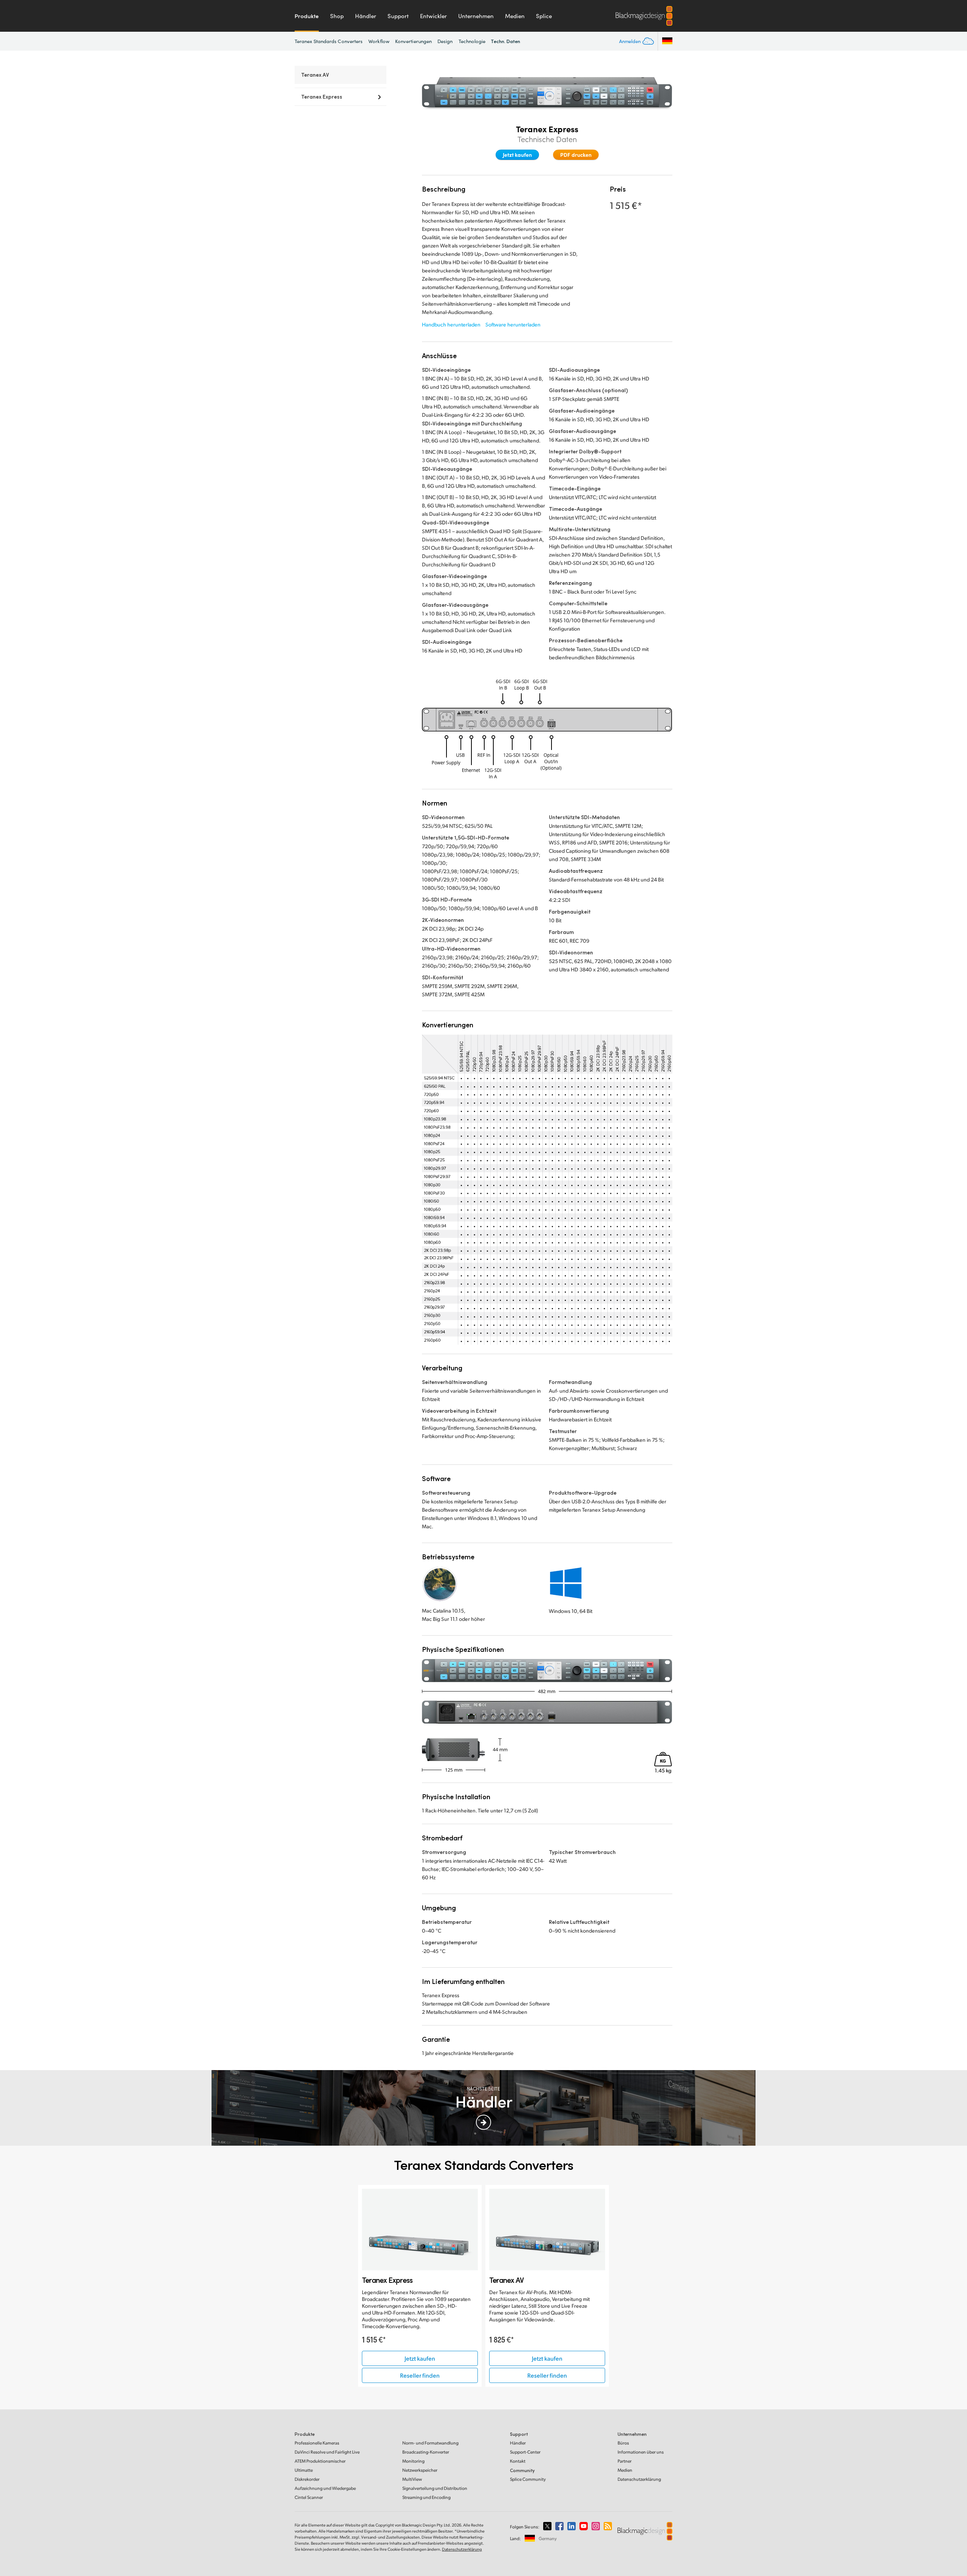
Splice (544, 16)
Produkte (307, 16)
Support (398, 16)
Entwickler (433, 16)
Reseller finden (420, 2375)
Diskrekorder (307, 2479)
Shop (337, 16)
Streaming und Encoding (426, 2497)
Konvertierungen (413, 41)
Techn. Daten (506, 41)
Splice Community (528, 2479)
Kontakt (518, 2461)
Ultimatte (304, 2470)
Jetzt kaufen (517, 155)
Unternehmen (476, 16)
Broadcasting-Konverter (426, 2452)
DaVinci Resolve (327, 2452)
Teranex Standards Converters (329, 41)
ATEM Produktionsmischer (320, 2461)
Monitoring (413, 2461)
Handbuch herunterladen (451, 324)
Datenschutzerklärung (639, 2479)
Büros (623, 2443)
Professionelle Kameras (317, 2443)
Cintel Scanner (309, 2497)
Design (445, 41)
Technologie (472, 41)
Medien (515, 16)
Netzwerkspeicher (420, 2470)
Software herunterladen (513, 324)
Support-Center (525, 2452)
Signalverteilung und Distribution (435, 2488)
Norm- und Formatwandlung (430, 2443)
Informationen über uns (641, 2452)
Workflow (379, 41)
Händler (366, 16)
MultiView (412, 2479)
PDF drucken (576, 155)
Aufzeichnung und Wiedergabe (325, 2488)
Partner (625, 2461)
